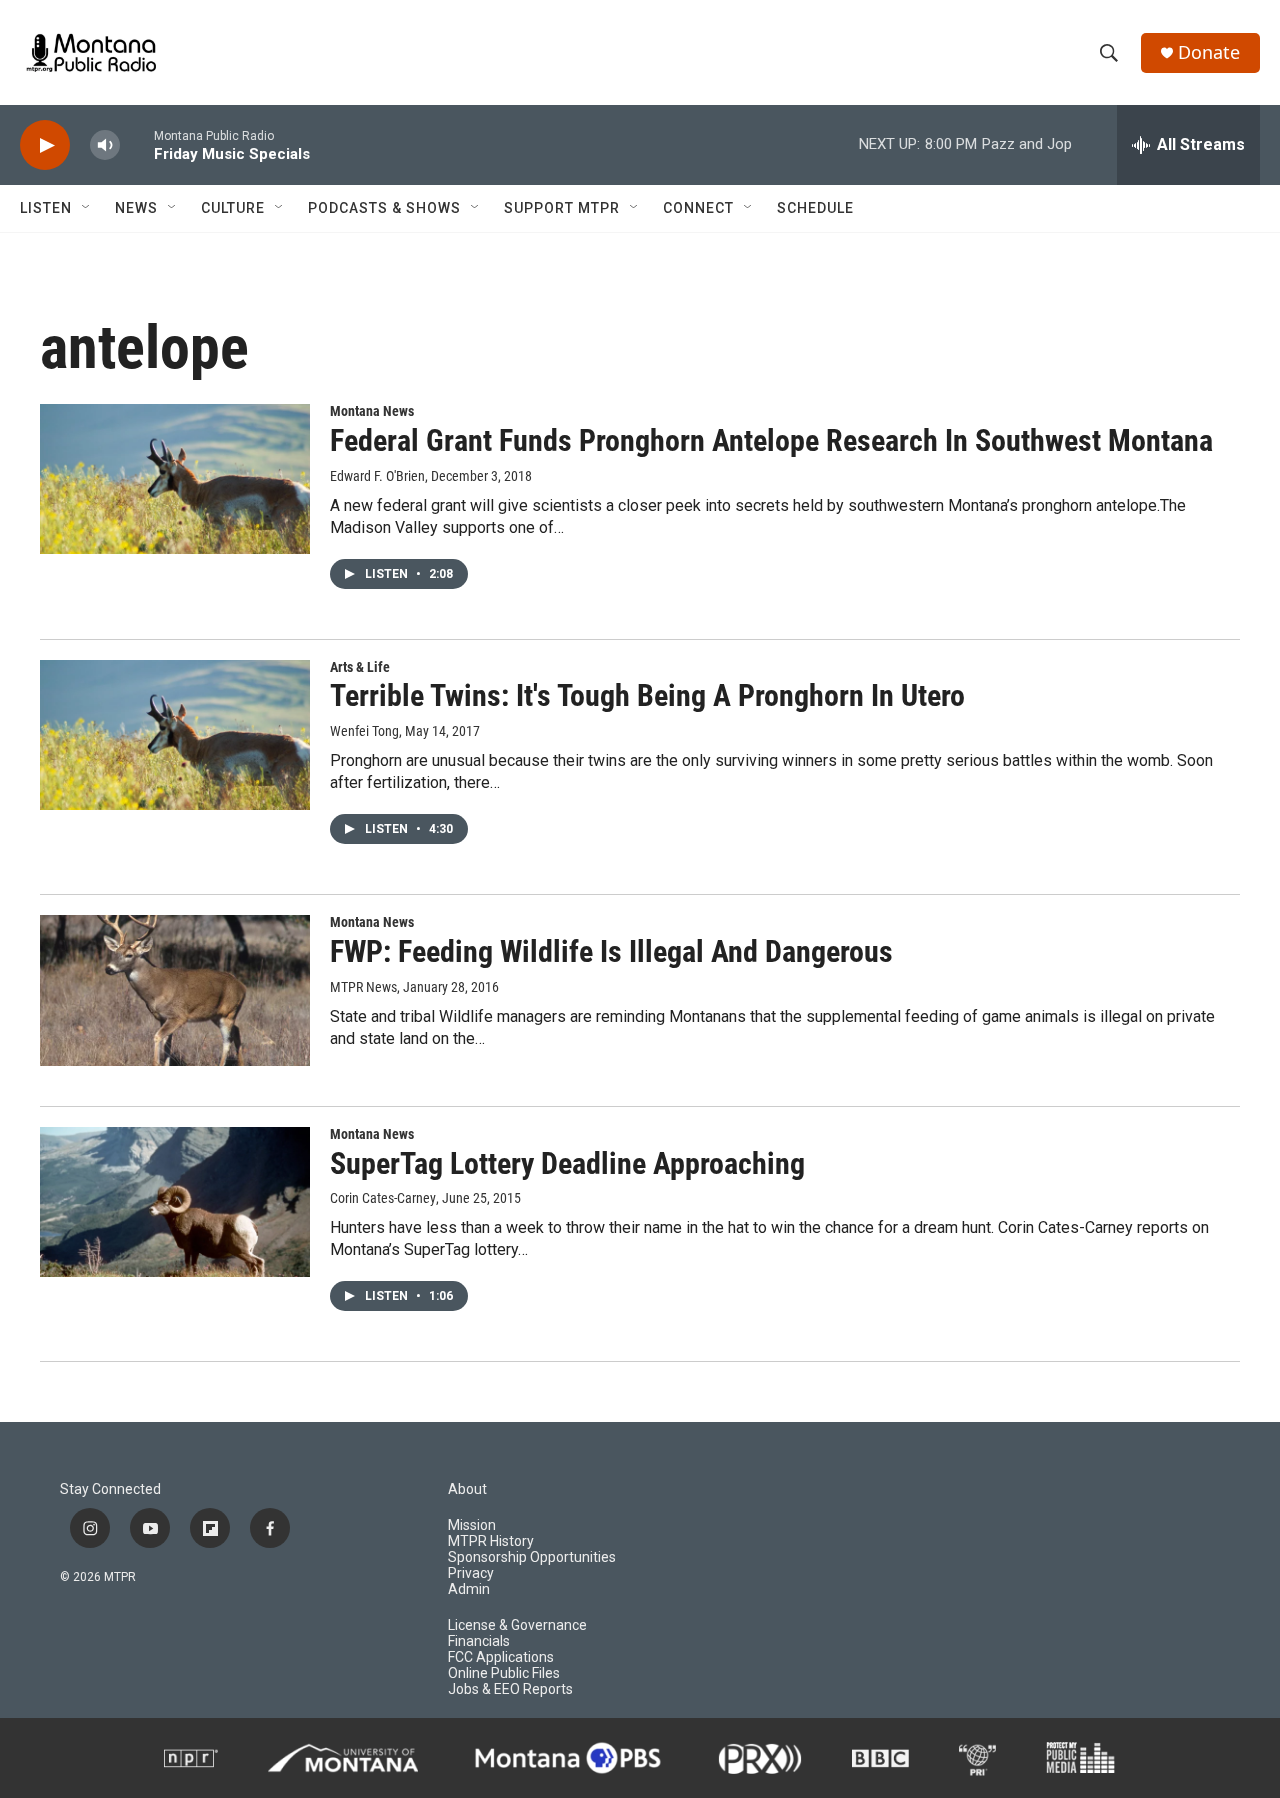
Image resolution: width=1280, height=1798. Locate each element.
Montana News (372, 411)
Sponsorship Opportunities (532, 1557)
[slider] (137, 144)
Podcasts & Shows (384, 208)
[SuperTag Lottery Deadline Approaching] (175, 1202)
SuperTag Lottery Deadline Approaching (567, 1163)
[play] (45, 145)
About (467, 1489)
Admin (469, 1589)
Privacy (471, 1573)
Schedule (815, 208)
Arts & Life (360, 667)
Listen (46, 208)
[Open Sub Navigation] (87, 208)
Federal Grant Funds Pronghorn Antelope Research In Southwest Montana (771, 440)
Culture (233, 208)
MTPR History (491, 1541)
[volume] (105, 145)
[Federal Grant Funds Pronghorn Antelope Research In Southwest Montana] (175, 479)
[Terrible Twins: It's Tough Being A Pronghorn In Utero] (175, 735)
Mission (472, 1525)
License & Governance (517, 1625)
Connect (698, 208)
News (136, 208)
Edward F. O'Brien (377, 476)
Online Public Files (504, 1673)
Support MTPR (562, 208)
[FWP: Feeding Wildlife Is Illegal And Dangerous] (175, 990)
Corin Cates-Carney (383, 1198)
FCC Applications (501, 1657)
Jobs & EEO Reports (510, 1689)
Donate (1209, 52)
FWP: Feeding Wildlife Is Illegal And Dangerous (611, 951)
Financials (479, 1641)
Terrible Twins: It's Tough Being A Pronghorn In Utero (647, 695)
